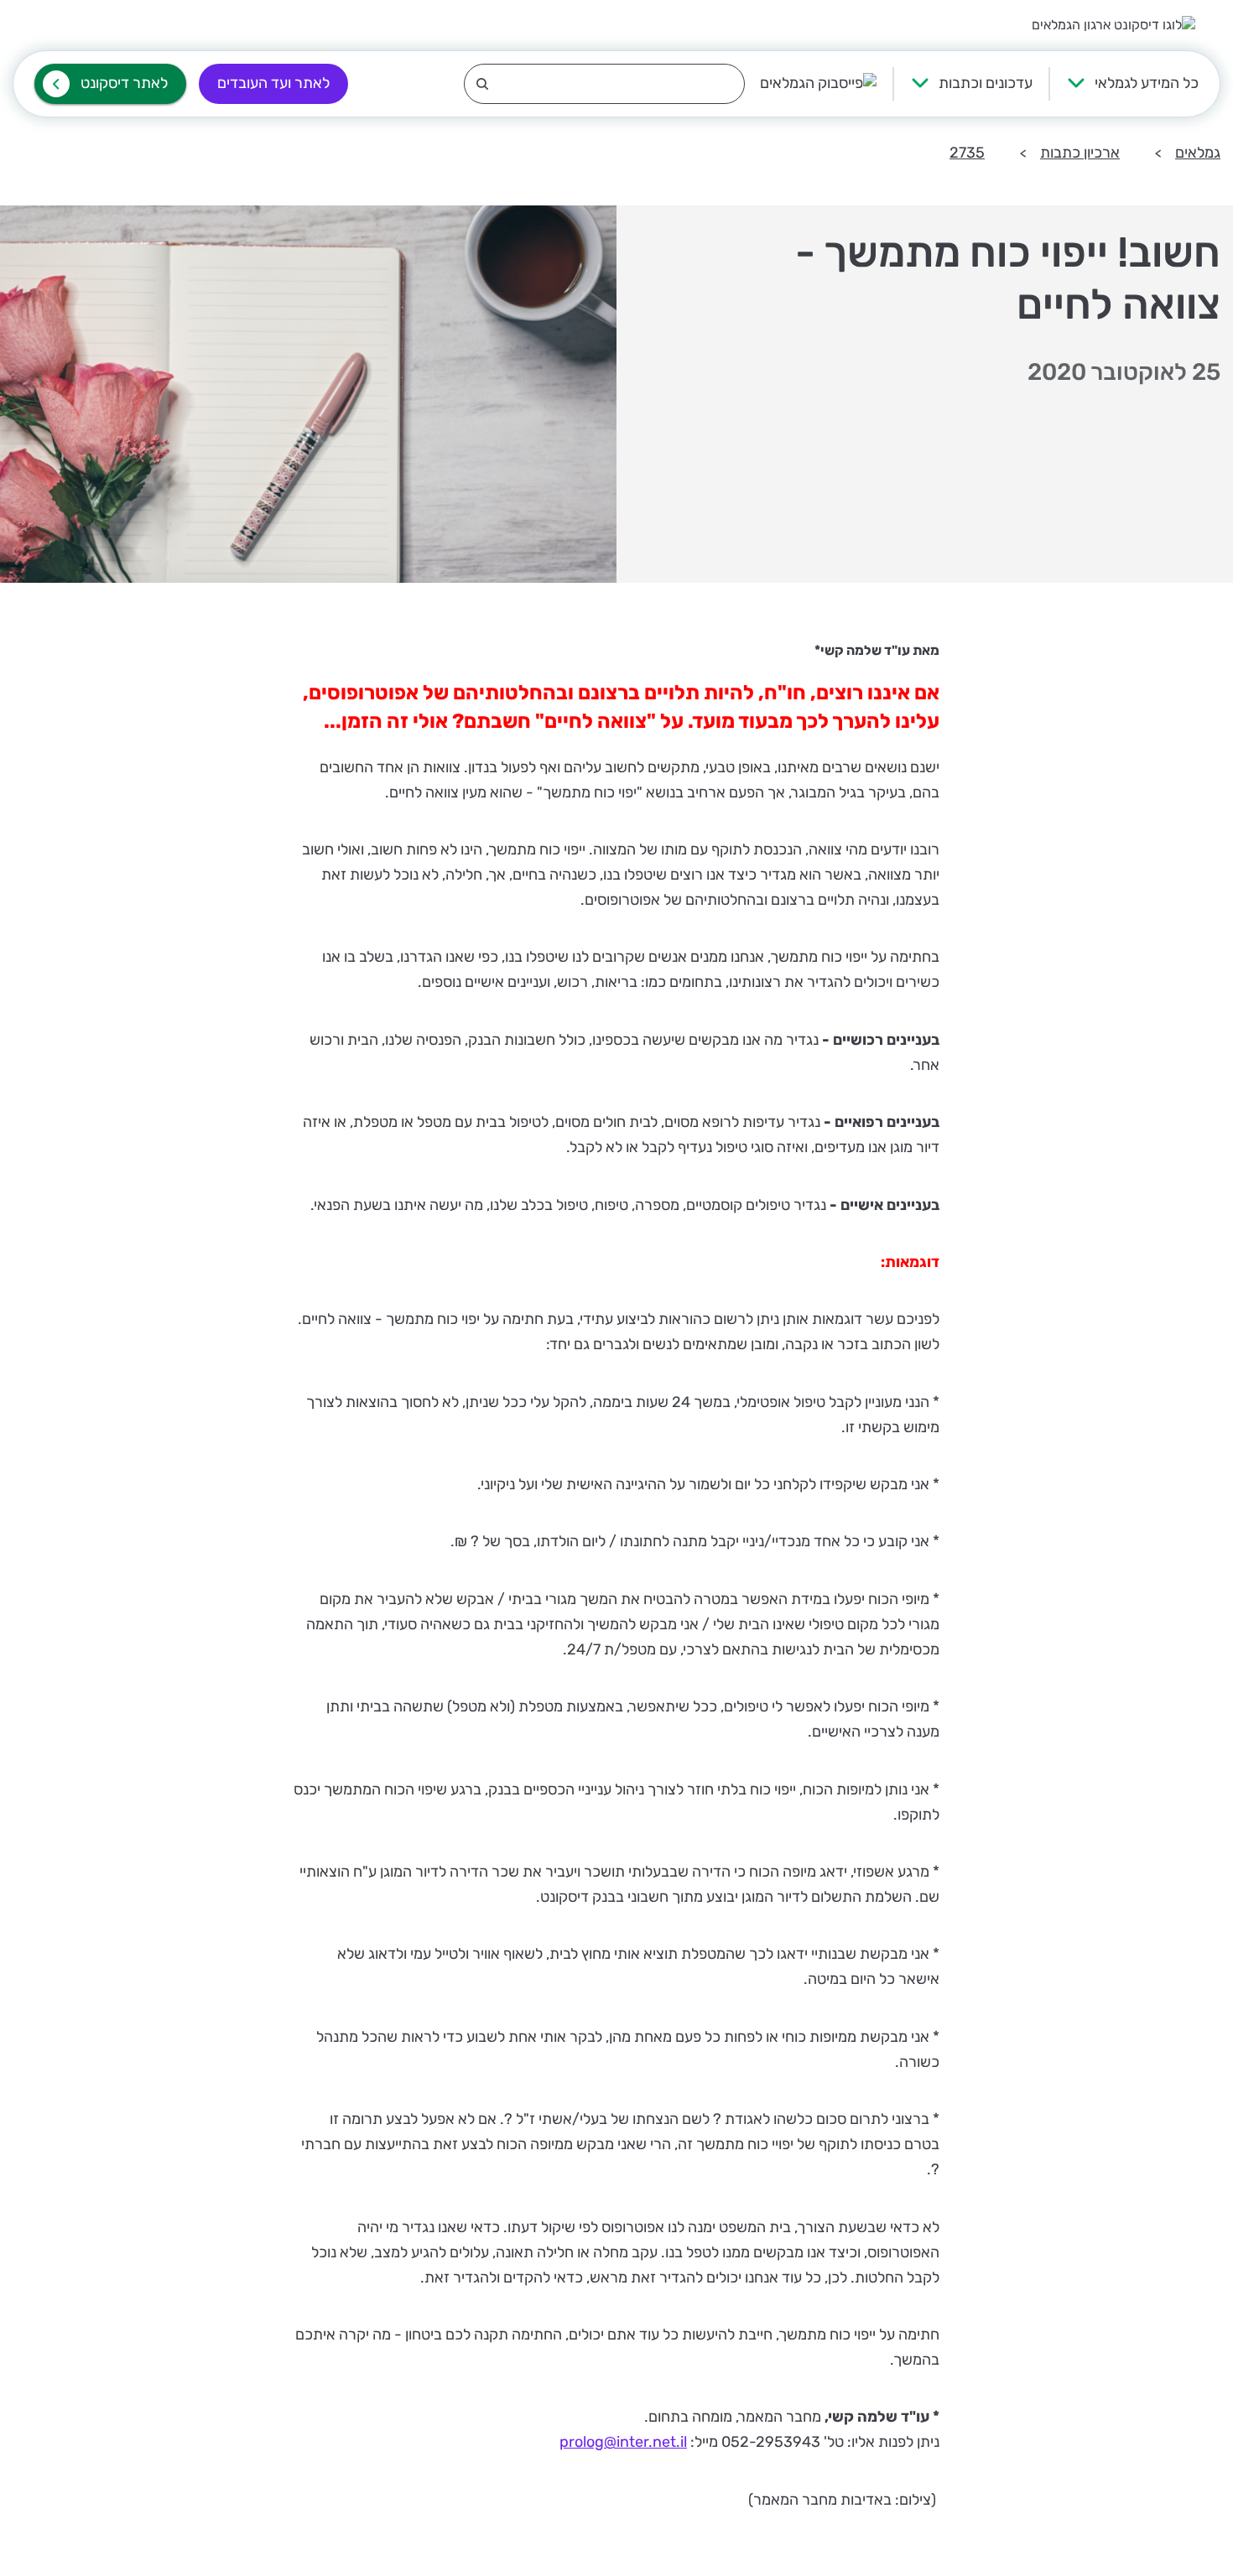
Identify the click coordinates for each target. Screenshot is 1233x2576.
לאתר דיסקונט (124, 83)
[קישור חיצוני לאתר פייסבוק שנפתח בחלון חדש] (818, 84)
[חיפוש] (604, 84)
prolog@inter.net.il (623, 2442)
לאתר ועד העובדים (273, 83)
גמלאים (1198, 153)
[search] (604, 84)
